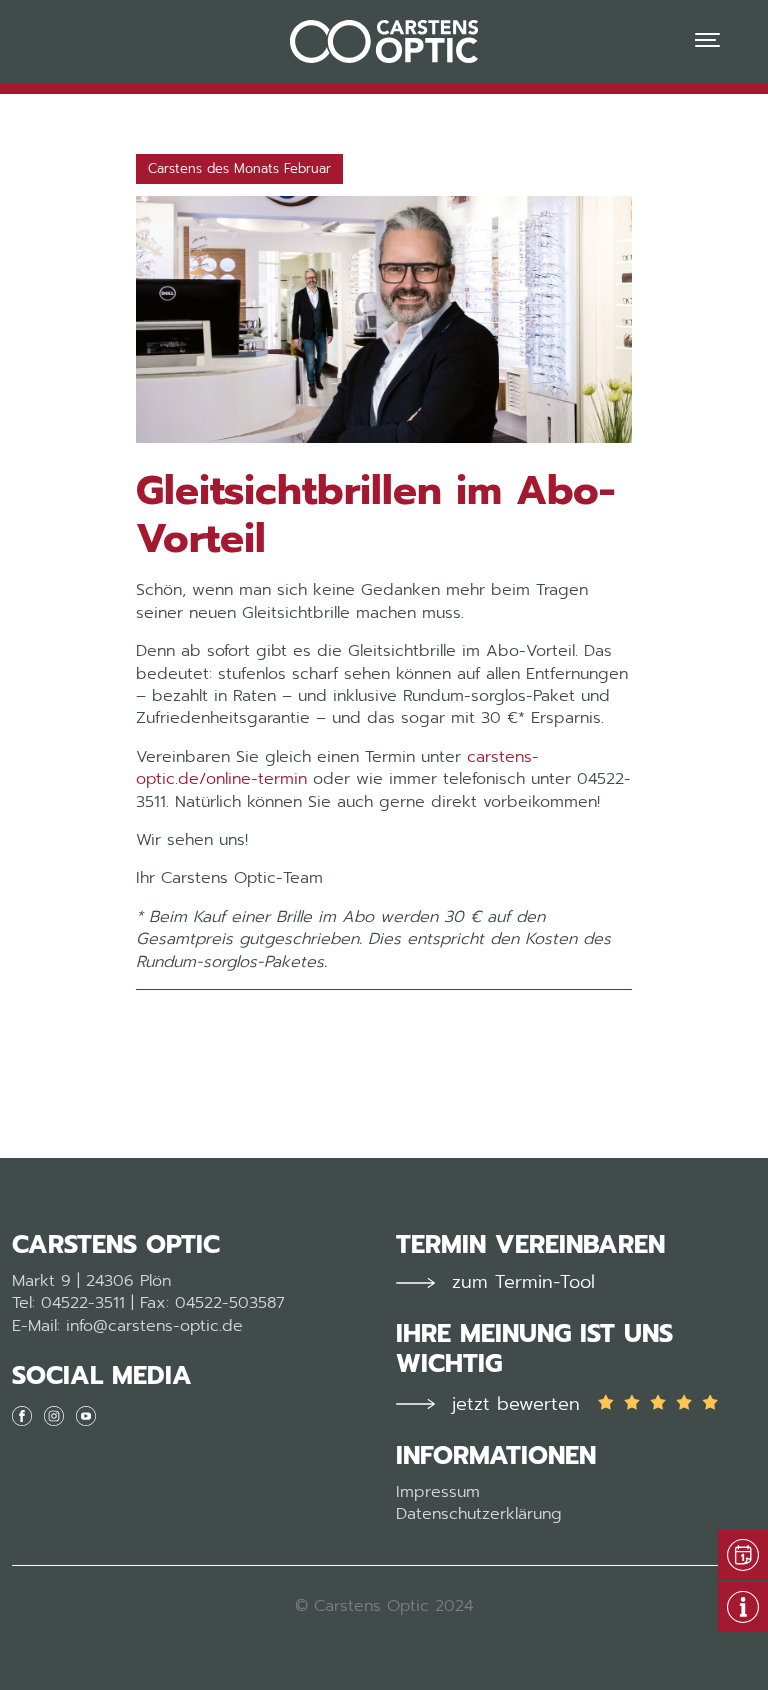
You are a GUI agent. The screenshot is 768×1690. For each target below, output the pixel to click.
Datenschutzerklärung (479, 1514)
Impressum (438, 1492)
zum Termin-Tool (523, 1282)
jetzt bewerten (516, 1404)
